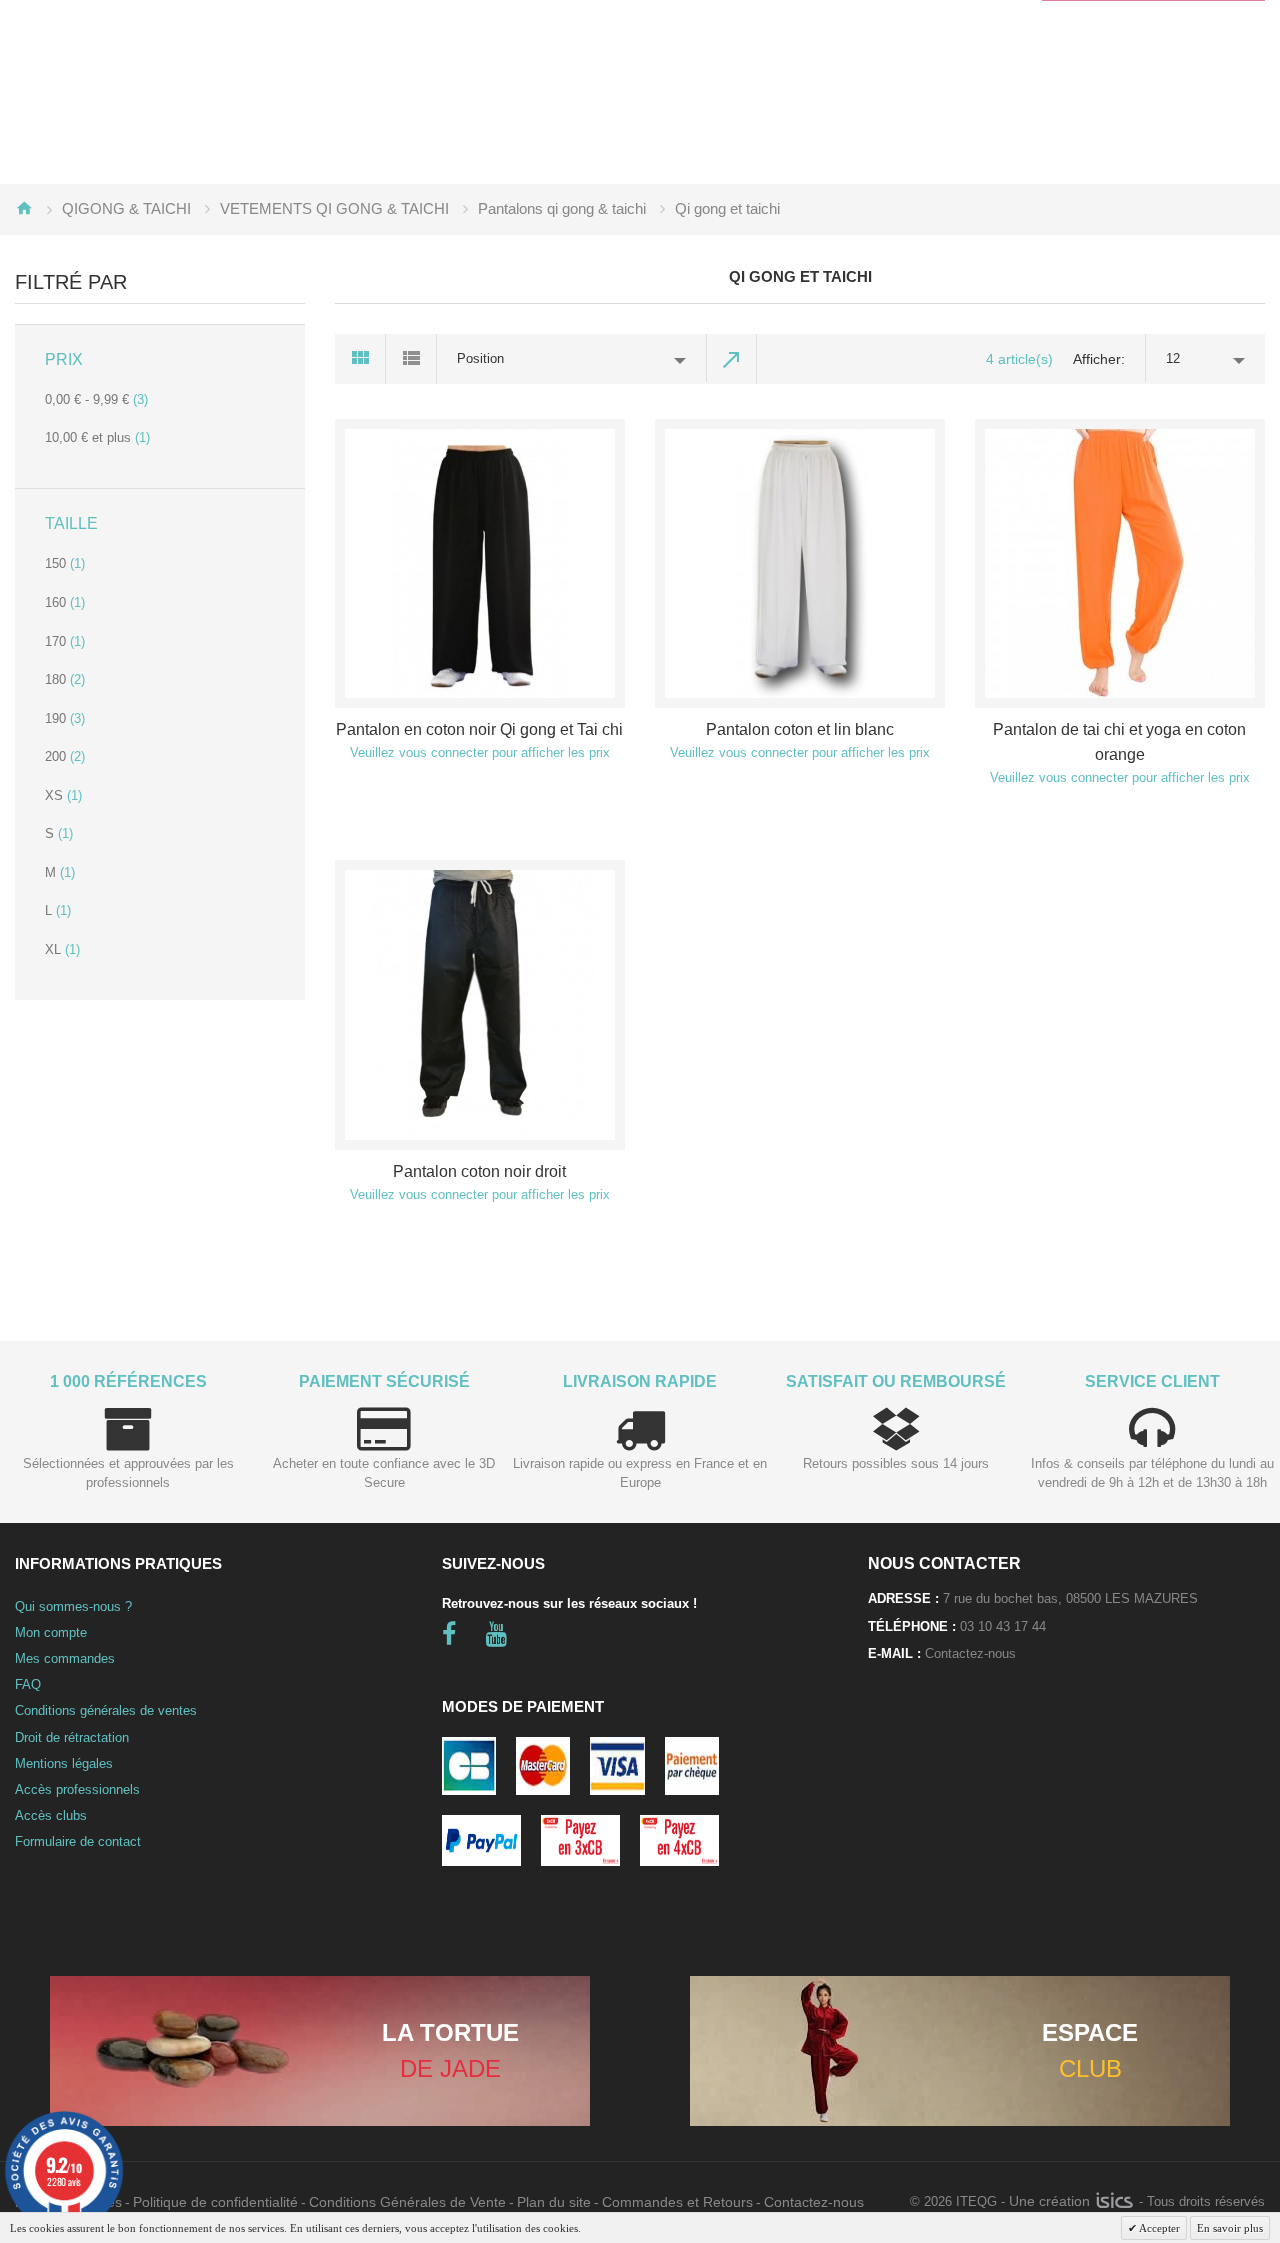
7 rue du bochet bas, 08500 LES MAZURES (1070, 1598)
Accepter (1158, 2228)
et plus (97, 437)
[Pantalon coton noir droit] (480, 1005)
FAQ (28, 1684)
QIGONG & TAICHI (126, 208)
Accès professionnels (77, 1789)
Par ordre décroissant (732, 359)
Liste (411, 359)
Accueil (24, 208)
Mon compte (51, 1632)
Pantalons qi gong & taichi (562, 208)
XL (62, 949)
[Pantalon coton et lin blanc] (800, 564)
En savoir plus (1230, 2228)
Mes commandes (65, 1658)
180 (65, 679)
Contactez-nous (970, 1653)
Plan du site (554, 2202)
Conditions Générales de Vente (407, 2202)
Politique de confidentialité (215, 2202)
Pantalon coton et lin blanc (800, 729)
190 (65, 718)
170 (65, 641)
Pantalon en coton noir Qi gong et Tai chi (479, 729)
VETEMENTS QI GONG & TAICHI (334, 208)
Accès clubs (51, 1815)
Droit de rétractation (72, 1737)
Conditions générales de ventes (106, 1710)
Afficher (1097, 359)
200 (65, 756)
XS (63, 795)
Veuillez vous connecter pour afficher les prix (480, 752)
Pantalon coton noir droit (479, 1171)
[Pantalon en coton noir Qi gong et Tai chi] (480, 564)
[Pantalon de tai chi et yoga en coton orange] (1120, 564)
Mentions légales (64, 1763)
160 (65, 602)
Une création (1051, 2201)
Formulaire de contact (78, 1841)
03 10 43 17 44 (1003, 1626)
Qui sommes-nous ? (73, 1606)
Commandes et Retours (677, 2202)
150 (65, 563)
